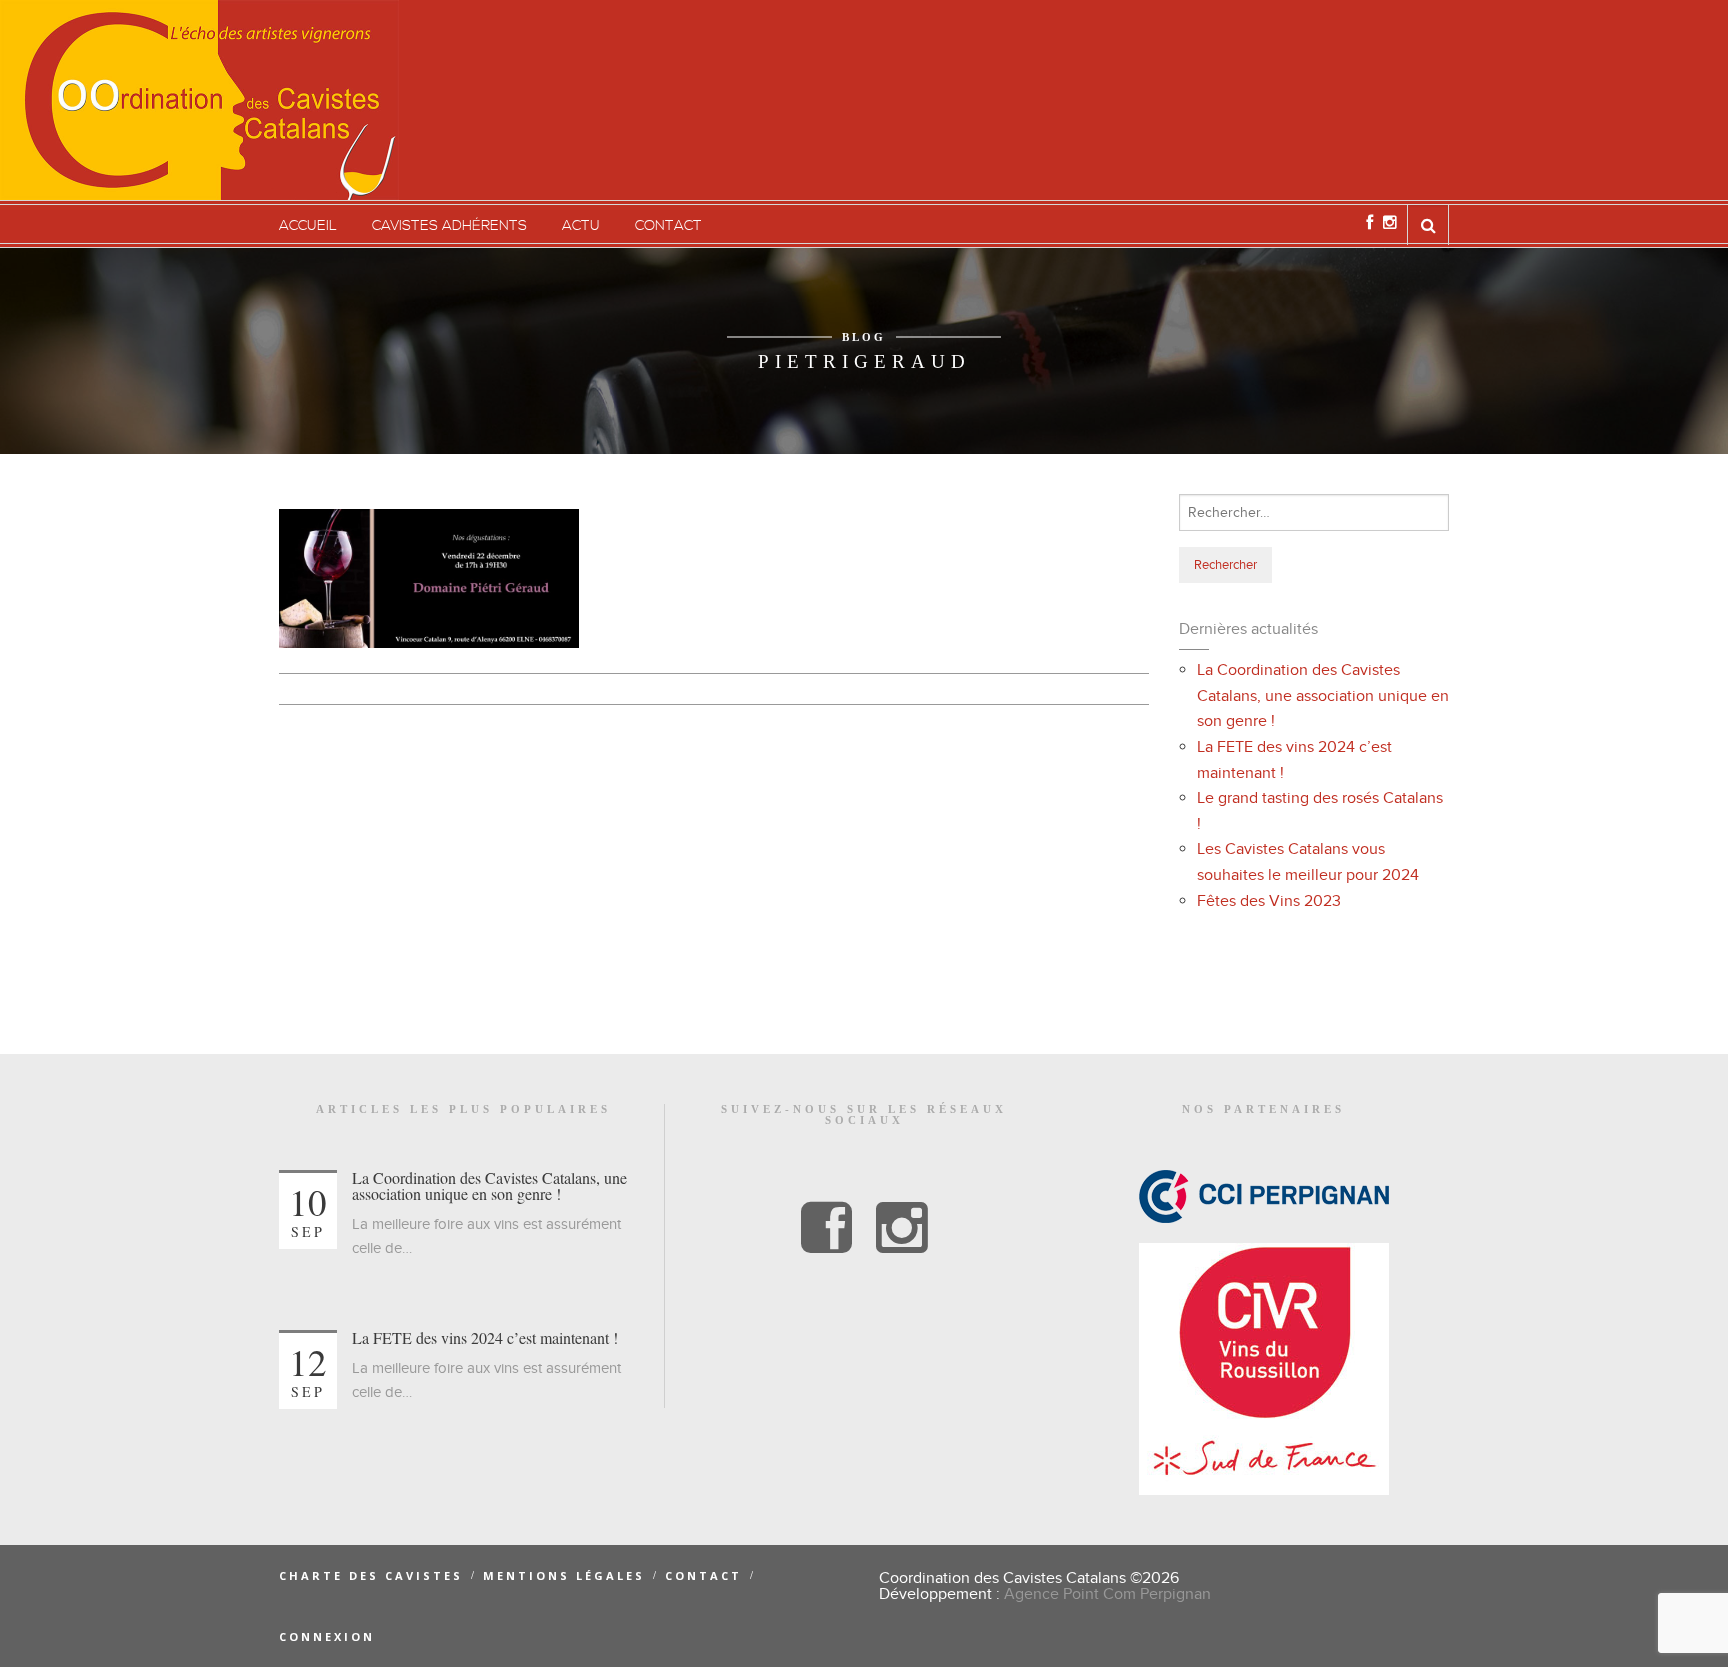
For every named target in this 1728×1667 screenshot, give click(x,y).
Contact (668, 226)
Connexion (327, 1636)
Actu (581, 226)
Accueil (308, 226)
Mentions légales (564, 1575)
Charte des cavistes (371, 1575)
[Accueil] (199, 100)
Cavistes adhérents (449, 226)
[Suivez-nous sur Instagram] (1390, 223)
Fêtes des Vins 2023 (1269, 901)
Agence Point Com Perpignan (1107, 1594)
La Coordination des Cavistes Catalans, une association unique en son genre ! (1323, 695)
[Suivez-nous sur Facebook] (1369, 223)
